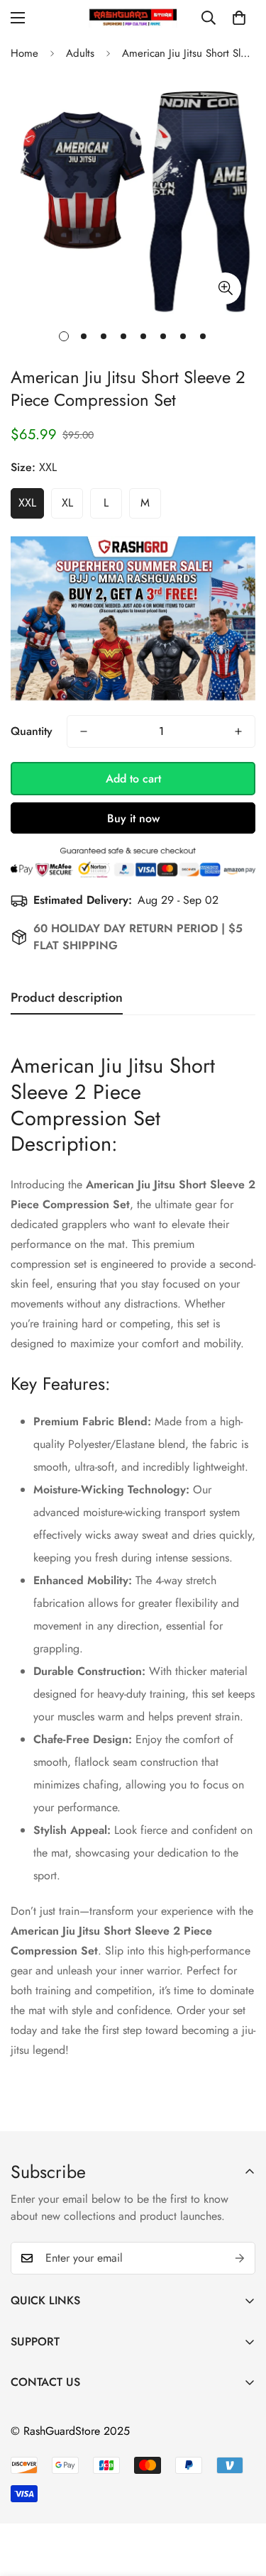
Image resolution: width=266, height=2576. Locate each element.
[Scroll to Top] (240, 2501)
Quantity (32, 731)
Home (24, 53)
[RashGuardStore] (133, 17)
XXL (27, 503)
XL (67, 503)
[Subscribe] (240, 2258)
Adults (80, 53)
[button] (239, 18)
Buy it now (133, 818)
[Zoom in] (225, 288)
